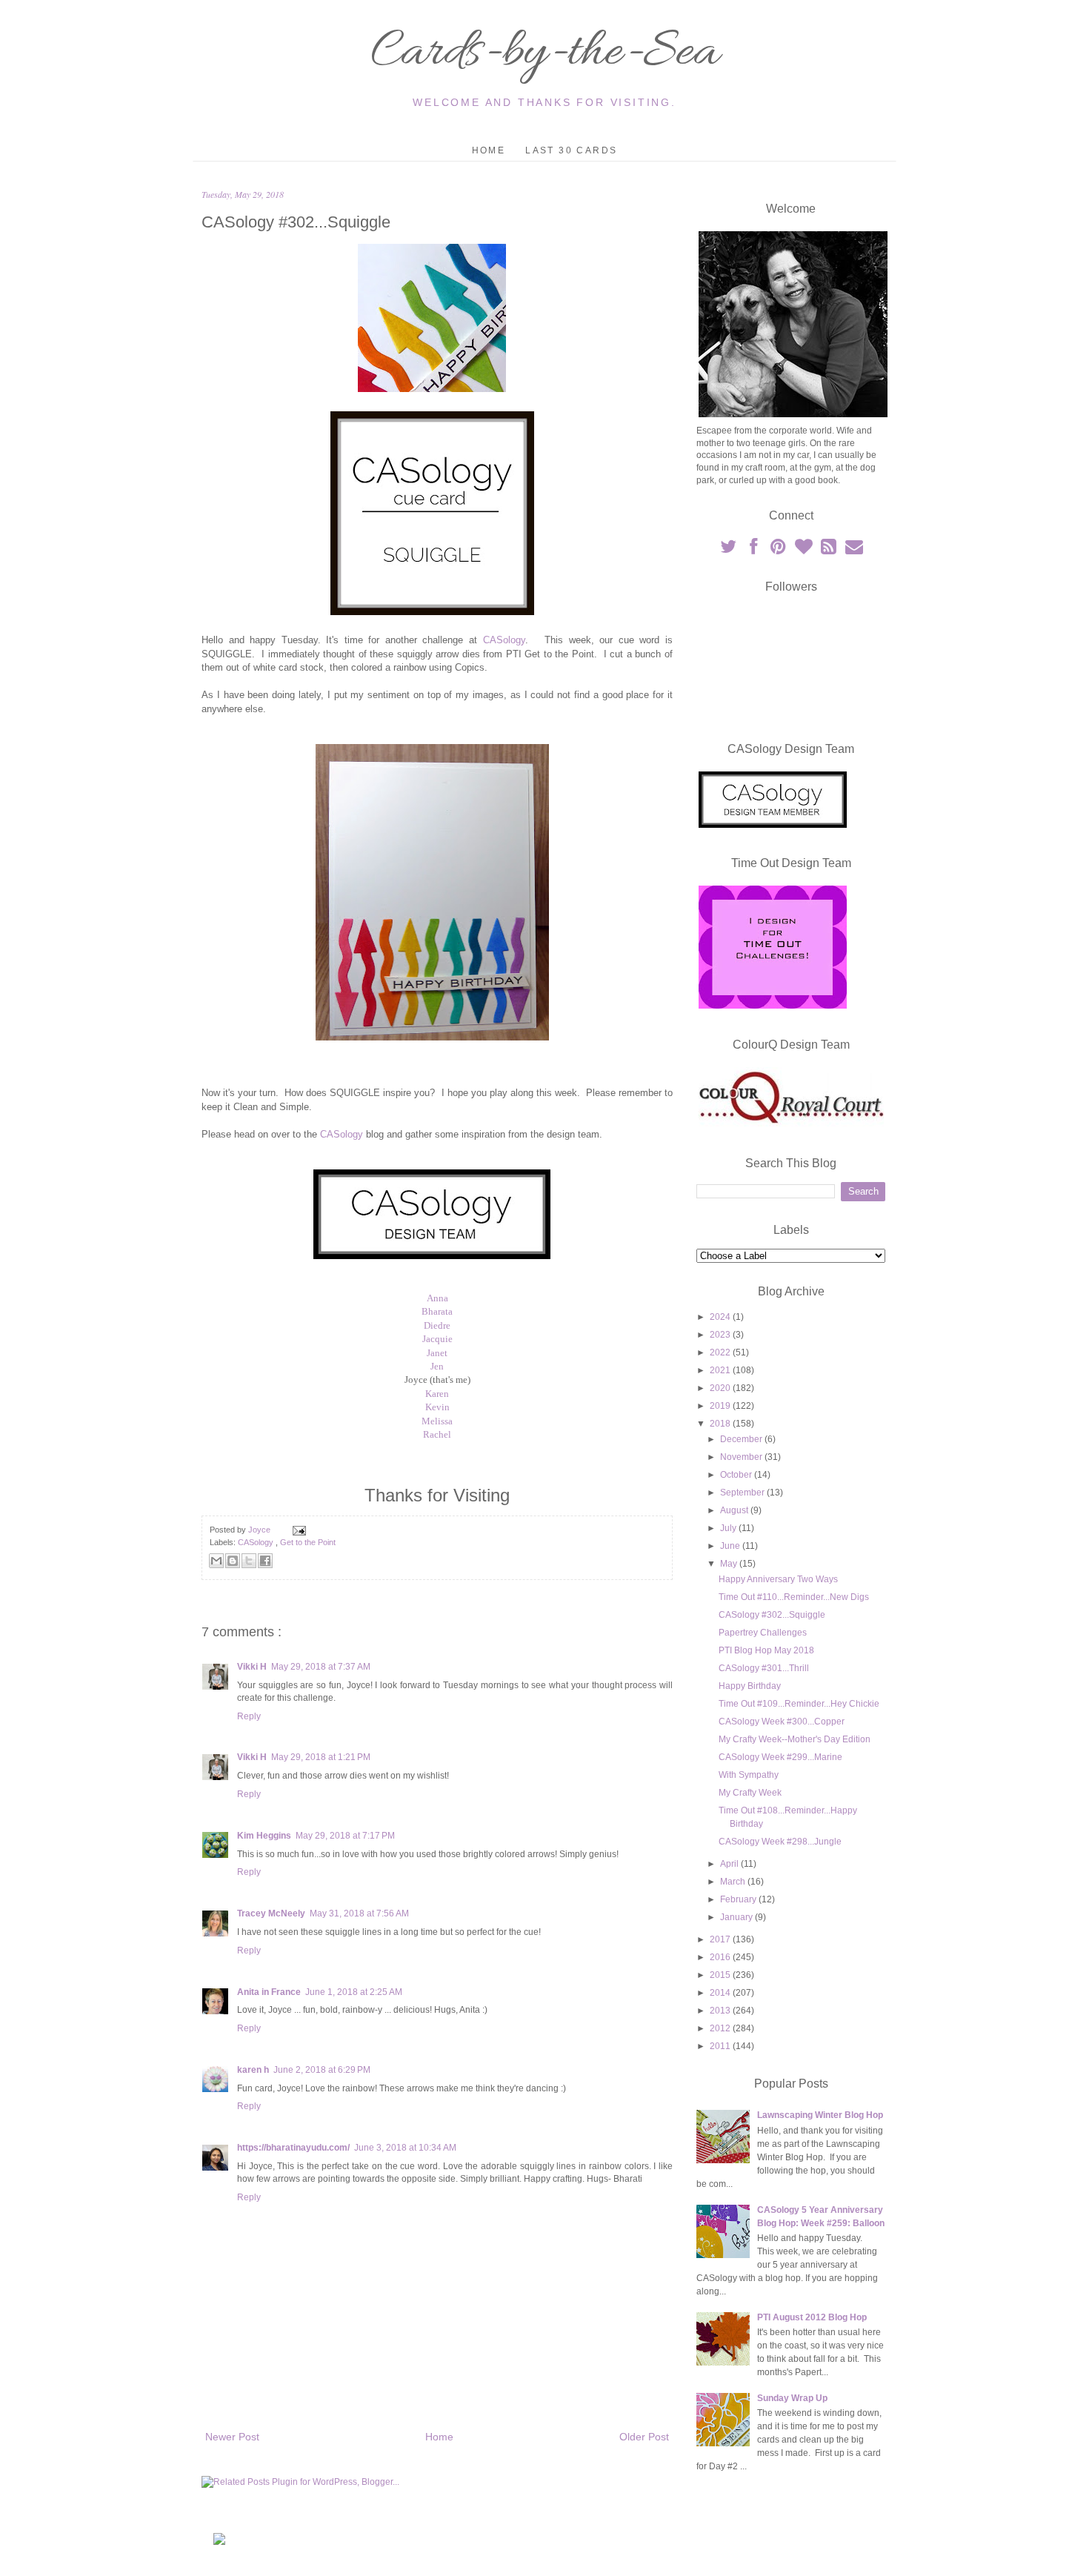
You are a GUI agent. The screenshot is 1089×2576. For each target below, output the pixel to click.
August (735, 1510)
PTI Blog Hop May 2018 (766, 1650)
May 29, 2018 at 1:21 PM (321, 1757)
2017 (721, 1939)
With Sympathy (749, 1775)
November (742, 1457)
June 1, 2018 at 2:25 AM (354, 1992)
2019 (721, 1406)
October (737, 1475)
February (739, 1899)
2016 (721, 1957)
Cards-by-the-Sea (544, 53)
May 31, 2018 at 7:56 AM (359, 1913)
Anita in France (269, 1992)
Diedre (437, 1325)
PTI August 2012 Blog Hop (812, 2317)
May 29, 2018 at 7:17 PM (345, 1836)
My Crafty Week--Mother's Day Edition (795, 1739)
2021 (721, 1370)
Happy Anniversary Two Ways (778, 1579)
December (742, 1439)
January (737, 1917)
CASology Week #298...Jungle (780, 1842)
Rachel (437, 1434)
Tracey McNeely (271, 1913)
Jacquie (437, 1339)
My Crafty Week (750, 1793)
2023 (721, 1335)
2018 (721, 1424)
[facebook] (754, 550)
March (734, 1882)
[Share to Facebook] (265, 1561)
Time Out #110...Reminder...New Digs (794, 1597)
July (729, 1528)
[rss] (830, 550)
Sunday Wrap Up (792, 2398)
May (730, 1564)
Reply (249, 1716)
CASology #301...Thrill (764, 1668)
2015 (721, 1975)
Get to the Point (308, 1542)
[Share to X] (249, 1561)
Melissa (437, 1421)
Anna (437, 1298)
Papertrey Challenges (763, 1633)
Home (489, 150)
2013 (721, 2011)
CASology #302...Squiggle (772, 1615)
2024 (721, 1317)
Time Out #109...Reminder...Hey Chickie (799, 1704)
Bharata (437, 1311)
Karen (437, 1394)
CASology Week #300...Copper (782, 1722)
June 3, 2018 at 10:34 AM (405, 2148)
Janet (437, 1353)
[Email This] (216, 1561)
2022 (721, 1352)
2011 (721, 2046)
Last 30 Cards (571, 150)
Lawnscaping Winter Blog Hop (820, 2115)
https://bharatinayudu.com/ (293, 2148)
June (731, 1546)
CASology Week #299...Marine (780, 1757)
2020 (721, 1388)
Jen (437, 1366)
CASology (504, 640)
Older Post (644, 2437)
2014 (721, 1993)
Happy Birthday (750, 1686)
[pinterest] (779, 550)
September (743, 1493)
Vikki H (252, 1667)
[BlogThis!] (233, 1561)
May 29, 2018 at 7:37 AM (321, 1667)
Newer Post (232, 2437)
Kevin (437, 1407)
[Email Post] (297, 1530)
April (730, 1864)
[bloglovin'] (805, 550)
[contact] (854, 550)
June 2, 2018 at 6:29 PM (322, 2070)
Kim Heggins (264, 1836)
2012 (721, 2028)
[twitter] (729, 550)
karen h (253, 2070)
